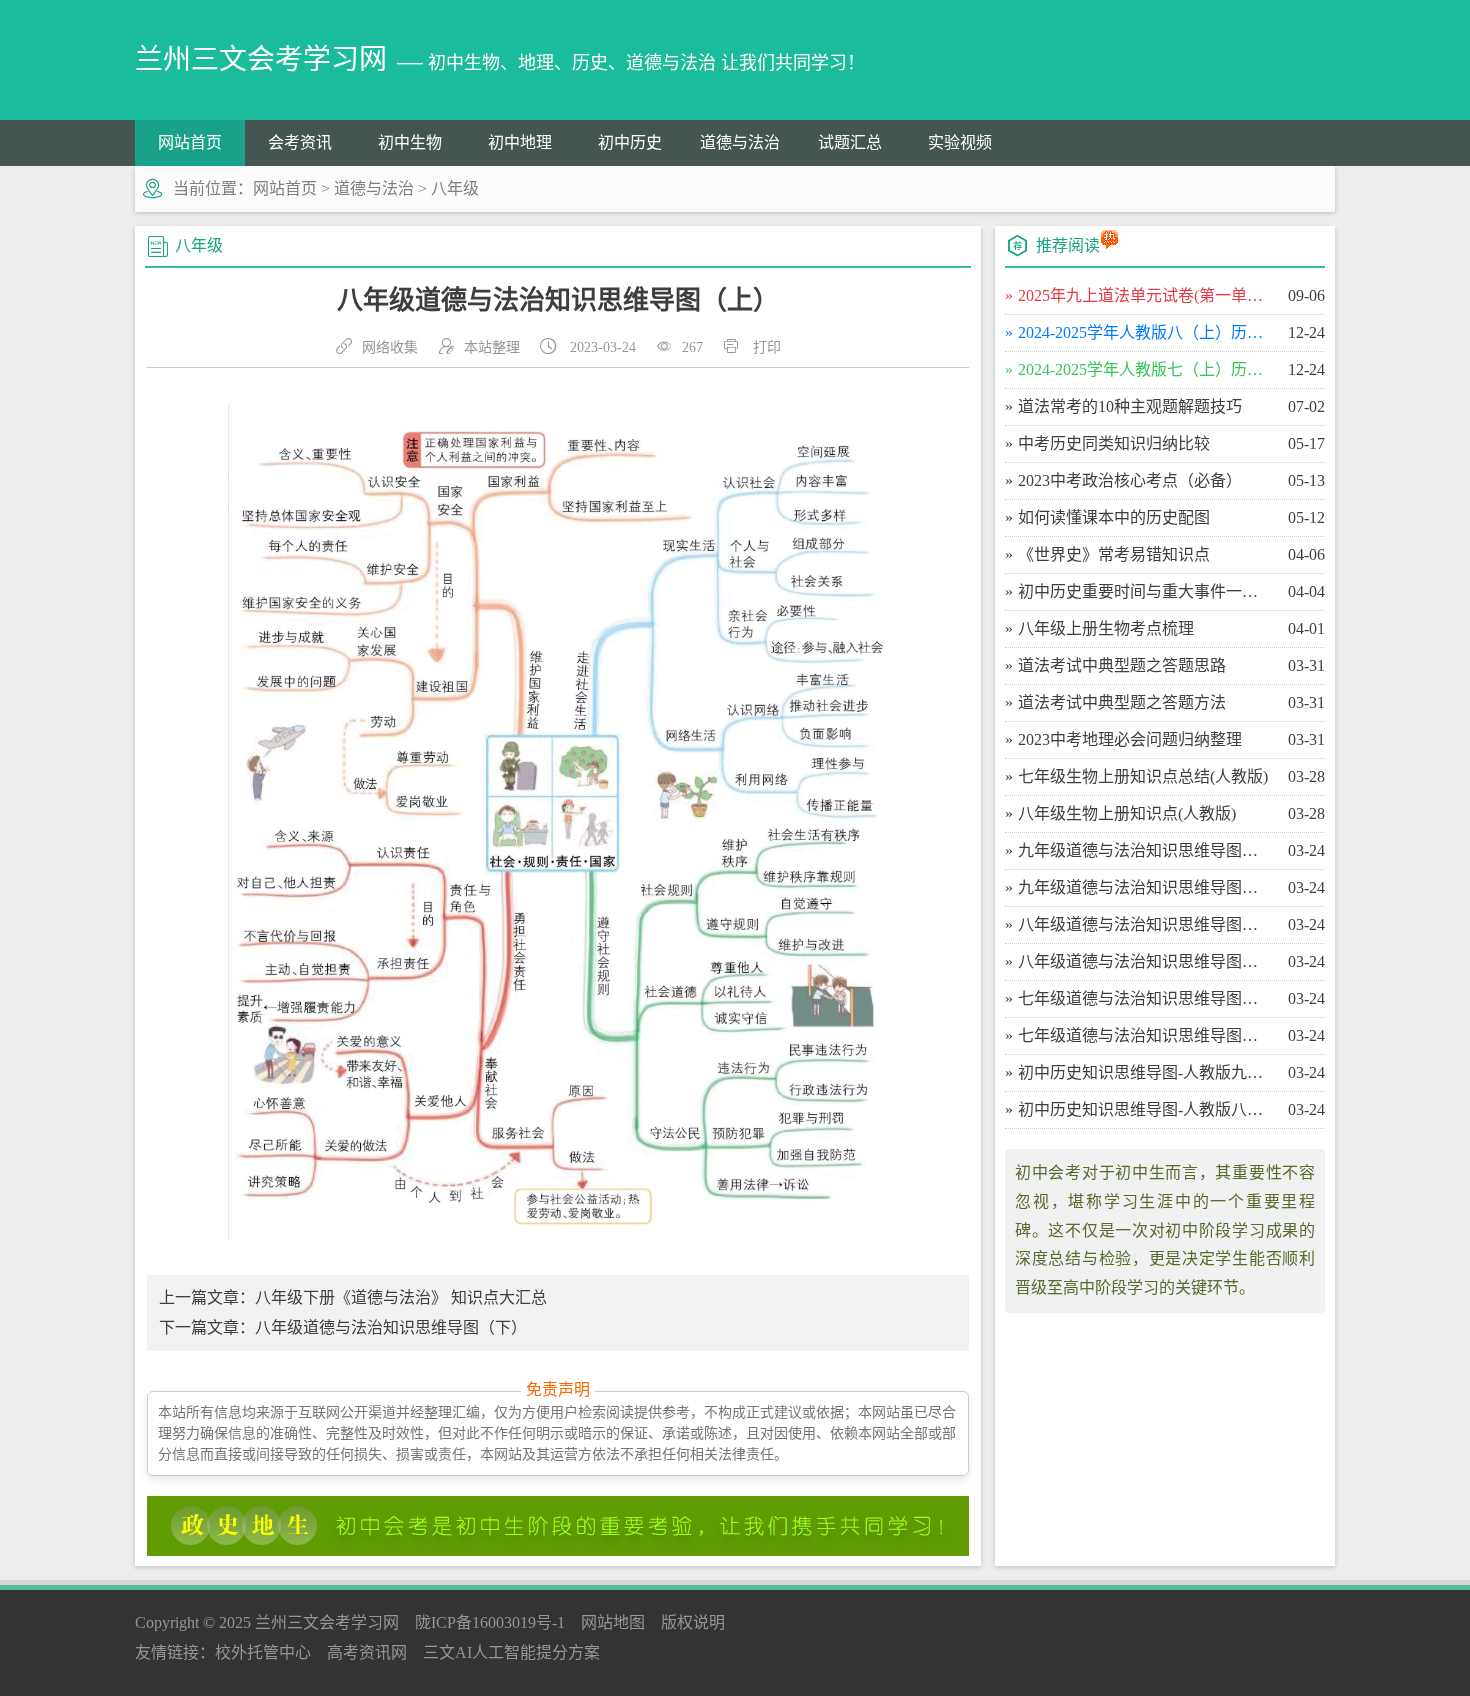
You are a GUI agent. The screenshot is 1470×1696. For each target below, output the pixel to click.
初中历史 (630, 142)
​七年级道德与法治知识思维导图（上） (1144, 1035)
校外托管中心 (263, 1652)
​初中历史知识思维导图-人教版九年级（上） (1144, 1072)
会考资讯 (300, 142)
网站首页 (190, 142)
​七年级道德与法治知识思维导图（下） (1144, 998)
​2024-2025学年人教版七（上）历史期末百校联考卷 (1144, 369)
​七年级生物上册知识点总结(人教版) (1143, 776)
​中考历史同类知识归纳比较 (1114, 443)
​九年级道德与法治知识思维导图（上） (1144, 887)
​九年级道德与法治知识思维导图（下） (1144, 850)
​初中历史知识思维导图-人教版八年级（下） (1144, 1109)
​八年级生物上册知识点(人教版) (1127, 813)
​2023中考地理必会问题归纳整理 (1130, 739)
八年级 (455, 188)
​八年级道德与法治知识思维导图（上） (1144, 961)
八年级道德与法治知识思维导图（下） (391, 1327)
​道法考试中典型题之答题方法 (1122, 702)
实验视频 (960, 142)
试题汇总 (850, 142)
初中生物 (410, 142)
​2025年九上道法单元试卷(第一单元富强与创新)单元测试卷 (1144, 295)
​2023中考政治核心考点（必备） (1130, 480)
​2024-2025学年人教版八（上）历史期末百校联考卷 (1144, 332)
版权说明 (693, 1622)
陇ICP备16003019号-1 (490, 1622)
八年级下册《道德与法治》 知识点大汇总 (401, 1297)
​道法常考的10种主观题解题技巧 (1130, 406)
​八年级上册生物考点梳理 (1106, 628)
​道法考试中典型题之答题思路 (1122, 665)
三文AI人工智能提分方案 (511, 1652)
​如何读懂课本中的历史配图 (1114, 517)
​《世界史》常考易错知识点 (1114, 554)
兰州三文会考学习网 (327, 1622)
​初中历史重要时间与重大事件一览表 (1144, 591)
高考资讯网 (367, 1652)
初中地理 (520, 142)
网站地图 (613, 1622)
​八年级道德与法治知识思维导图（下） (1144, 924)
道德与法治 (740, 142)
